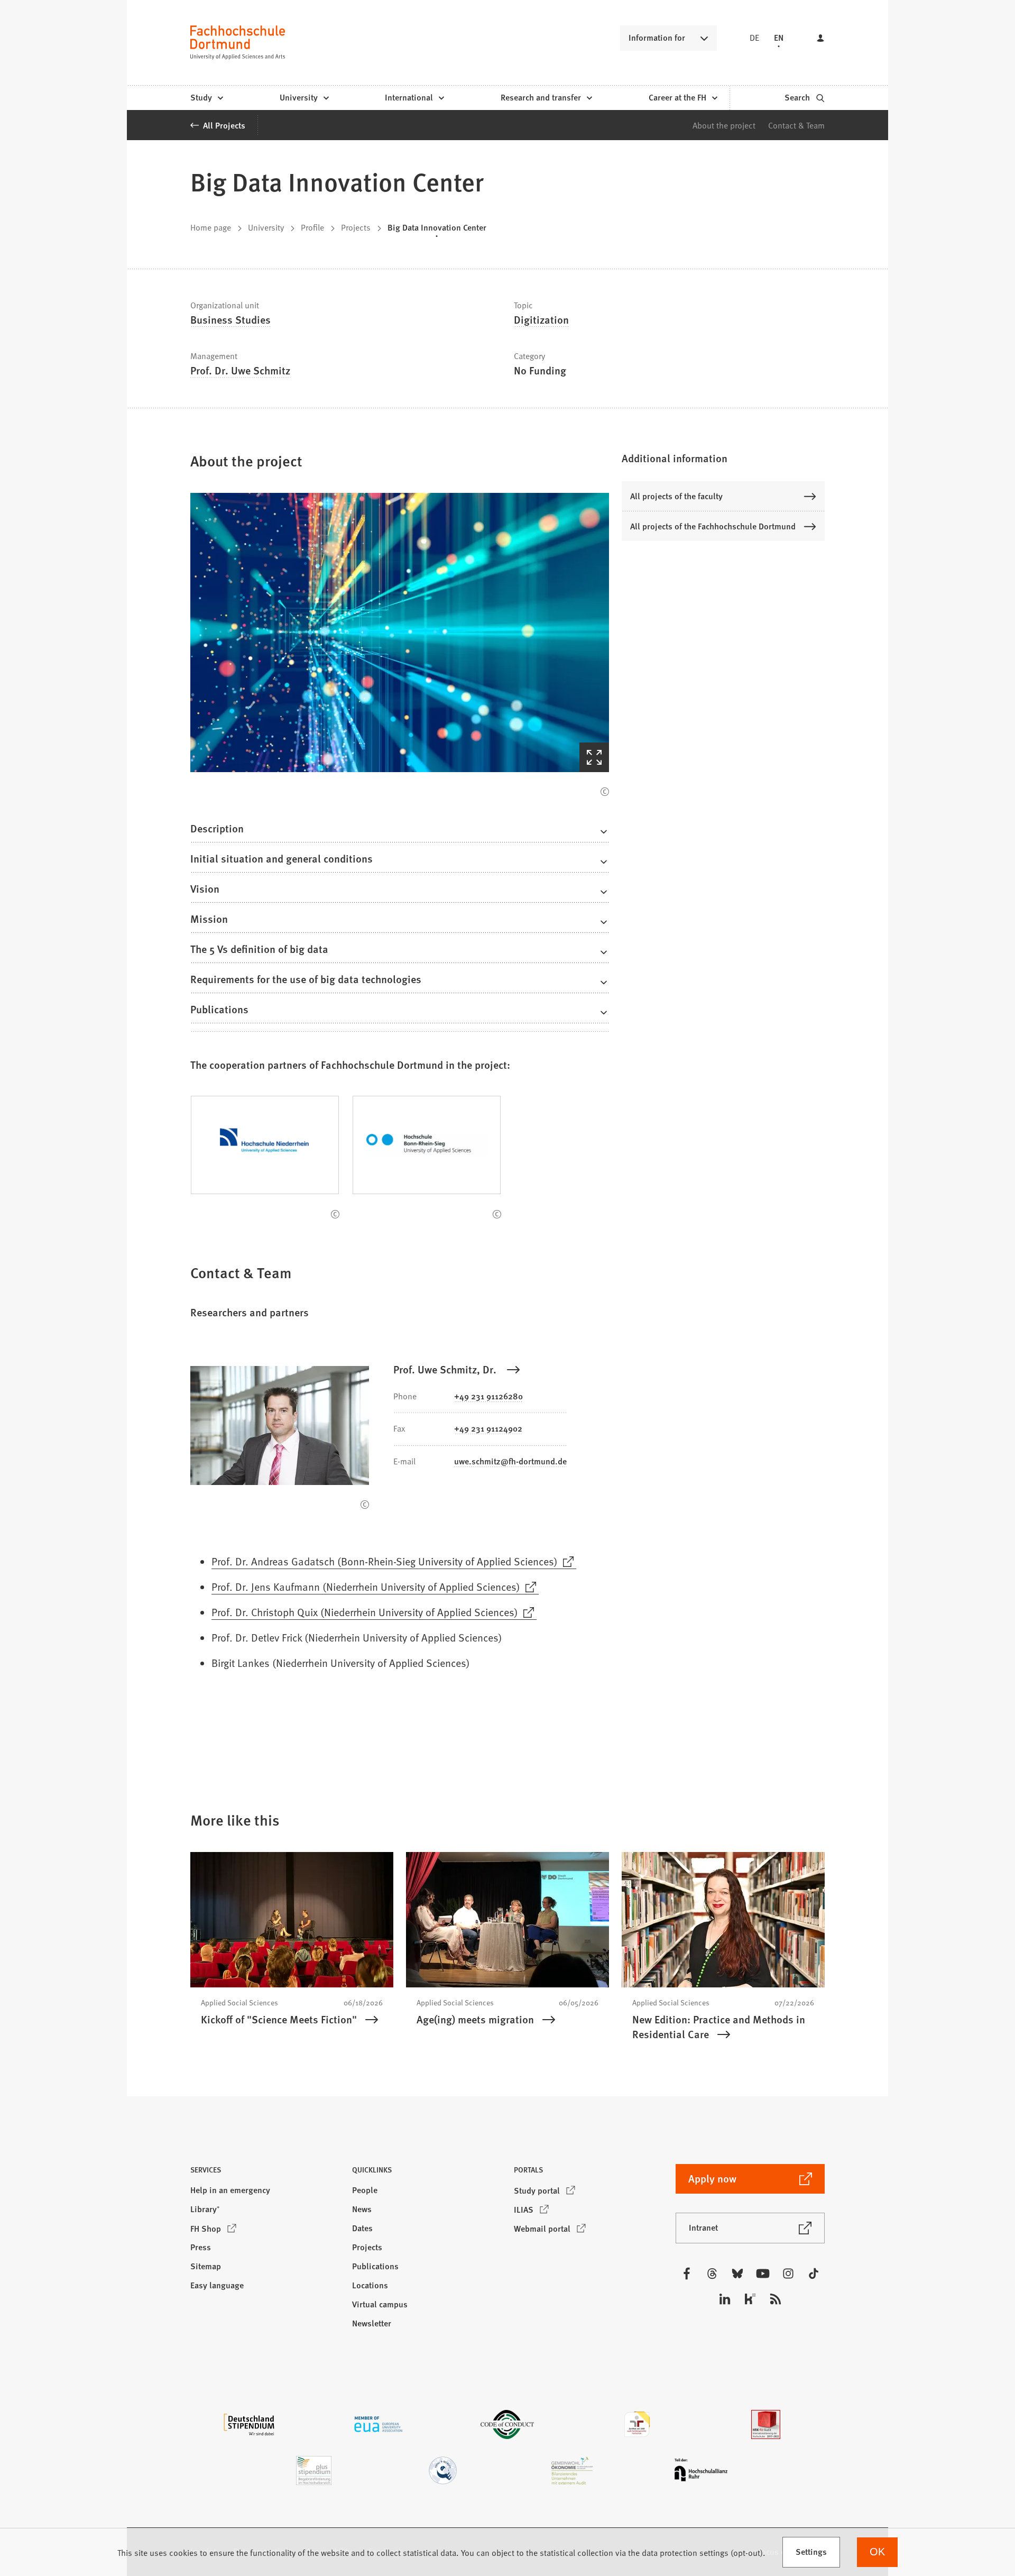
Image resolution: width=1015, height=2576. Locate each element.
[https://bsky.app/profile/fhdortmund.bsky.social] (737, 2274)
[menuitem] (206, 98)
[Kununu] (750, 2299)
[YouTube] (763, 2274)
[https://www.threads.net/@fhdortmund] (712, 2274)
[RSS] (776, 2299)
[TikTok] (814, 2274)
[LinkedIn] (725, 2299)
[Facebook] (687, 2274)
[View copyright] (605, 792)
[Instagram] (788, 2274)
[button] (400, 632)
